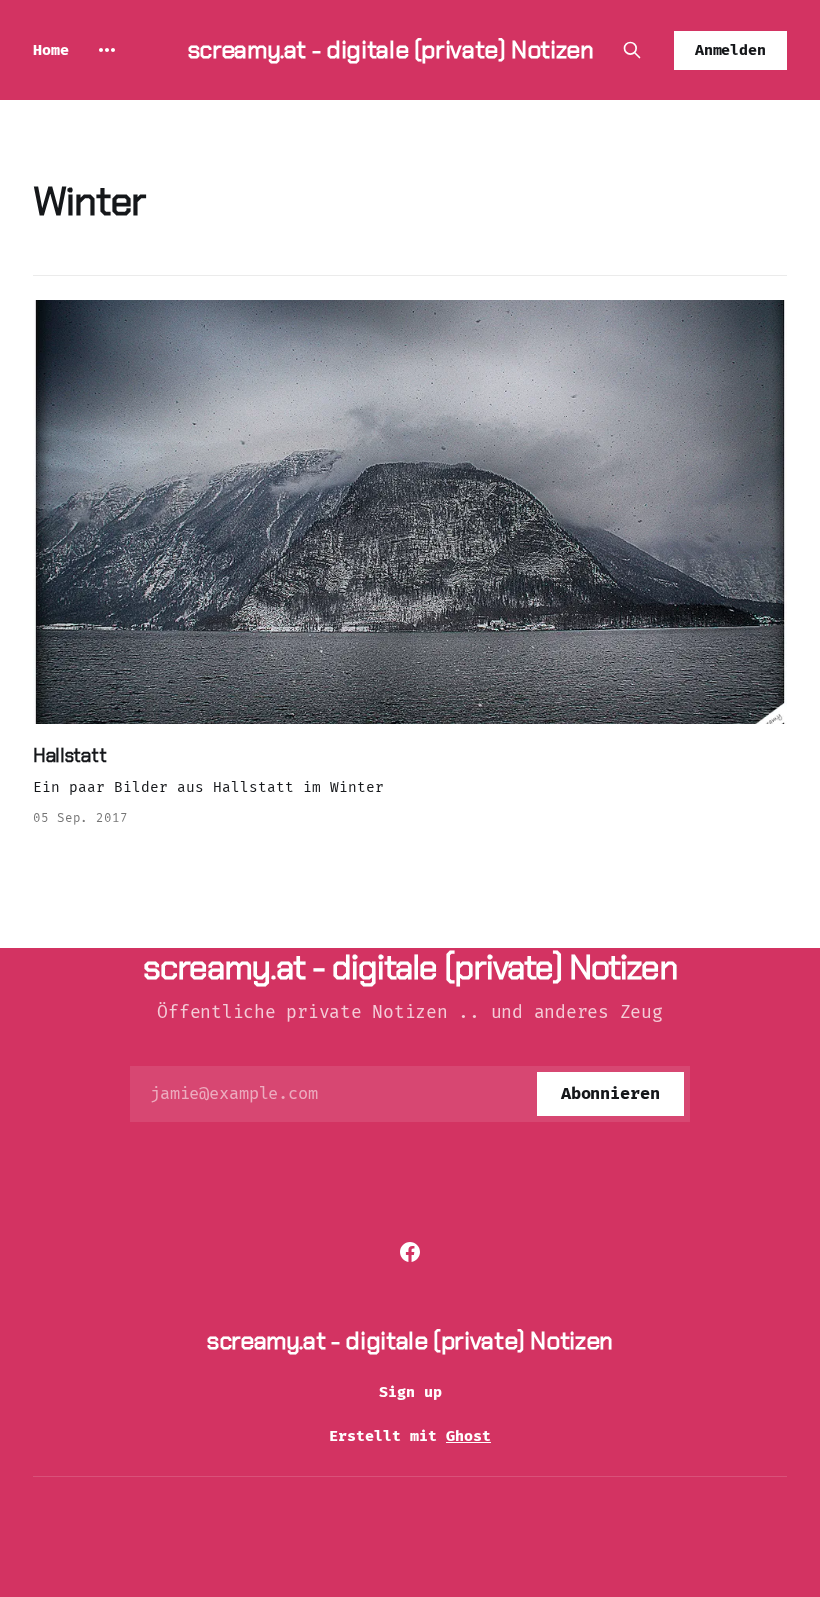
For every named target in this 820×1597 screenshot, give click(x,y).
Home (51, 50)
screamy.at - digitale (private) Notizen (391, 49)
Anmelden (731, 50)
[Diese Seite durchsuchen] (632, 50)
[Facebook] (410, 1252)
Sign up (410, 1392)
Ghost (468, 1436)
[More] (107, 50)
